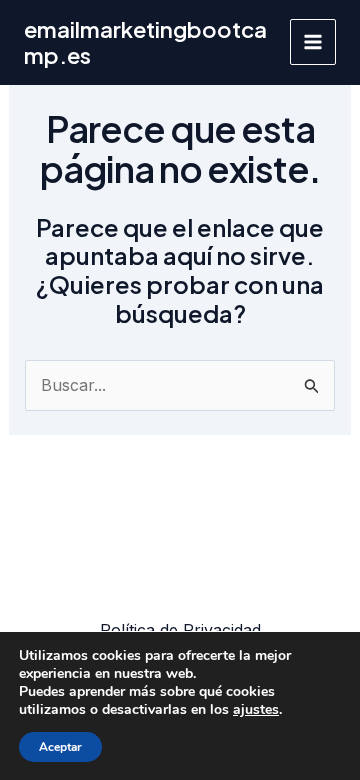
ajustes (256, 710)
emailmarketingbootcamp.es (145, 42)
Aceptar (60, 747)
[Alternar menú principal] (313, 42)
